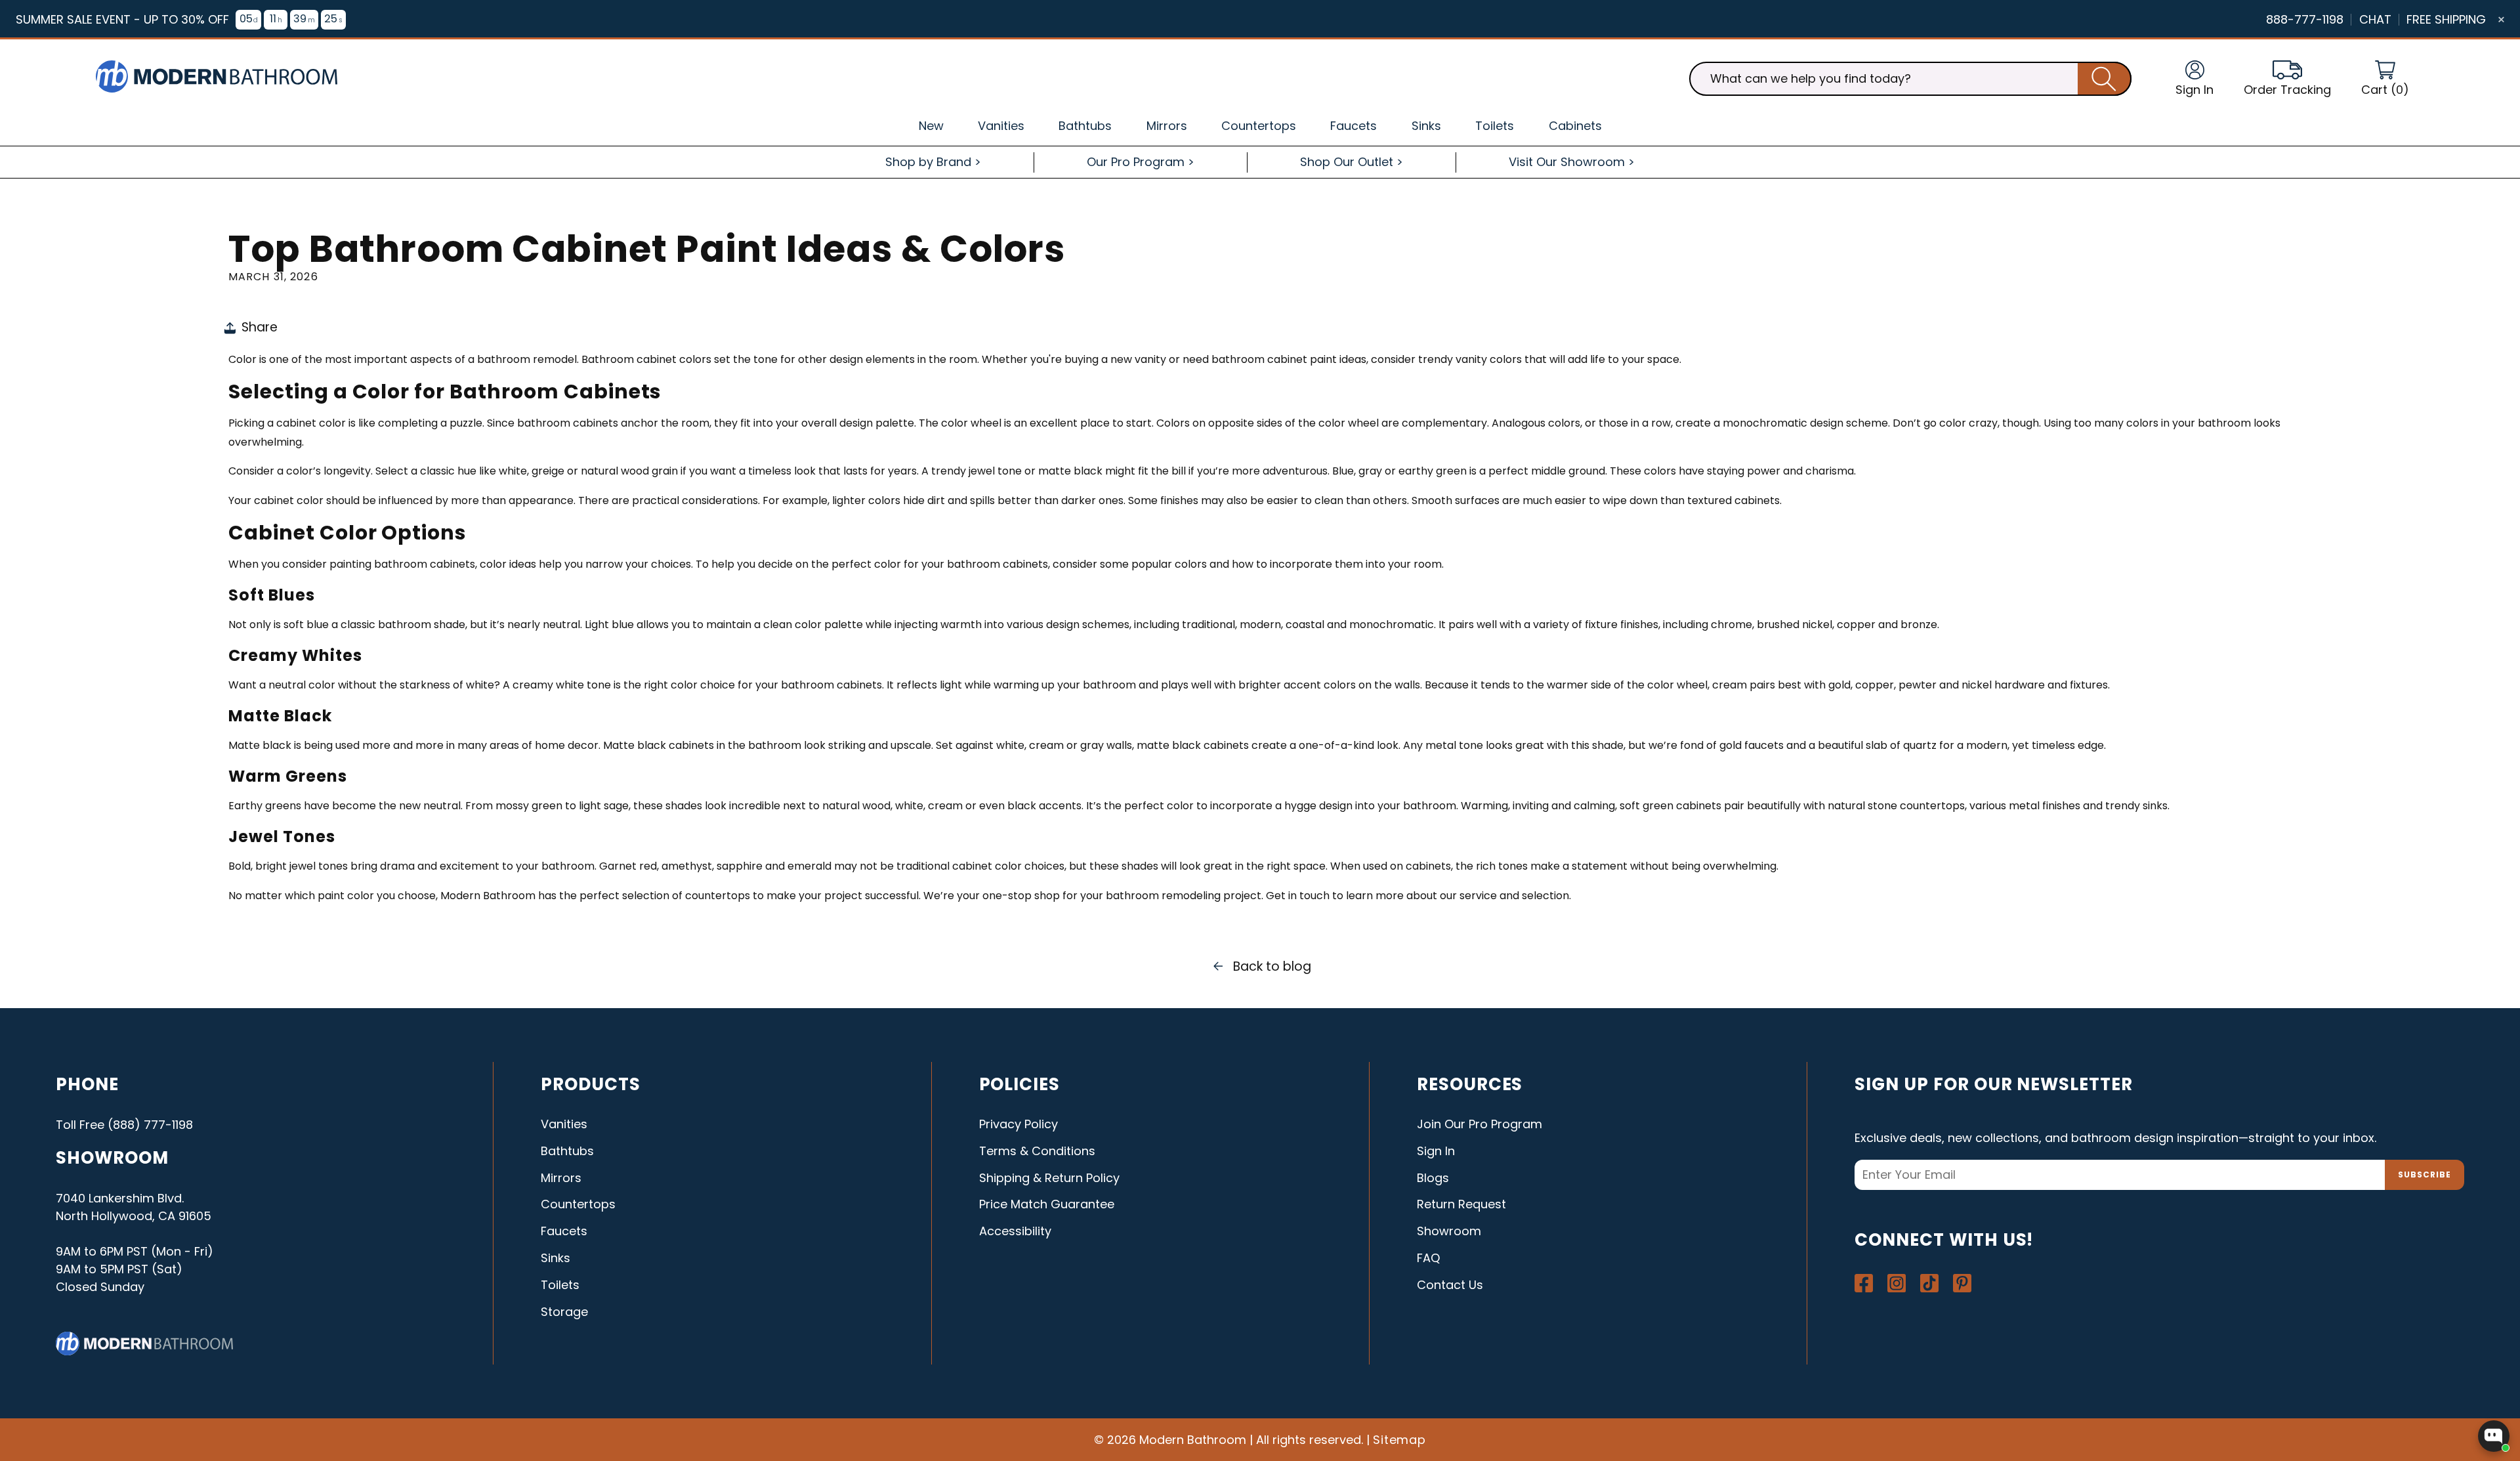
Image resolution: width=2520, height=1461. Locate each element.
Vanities (564, 1124)
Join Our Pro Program (1480, 1124)
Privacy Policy (1018, 1124)
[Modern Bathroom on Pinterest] (1962, 1283)
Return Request (1461, 1204)
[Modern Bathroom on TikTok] (1929, 1283)
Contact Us (1450, 1285)
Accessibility (1015, 1231)
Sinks (556, 1258)
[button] (2385, 79)
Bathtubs (567, 1151)
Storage (564, 1312)
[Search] (2105, 79)
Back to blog (1272, 966)
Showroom (1449, 1231)
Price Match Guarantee (1047, 1204)
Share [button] (260, 327)
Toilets (560, 1285)
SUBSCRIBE (2425, 1175)
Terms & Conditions (1037, 1151)
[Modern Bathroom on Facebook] (1864, 1283)
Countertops (578, 1204)
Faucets (564, 1231)
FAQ (1428, 1258)
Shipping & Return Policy (1049, 1178)
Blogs (1433, 1178)
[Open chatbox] (2494, 1436)
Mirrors (561, 1178)
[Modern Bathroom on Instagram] (1897, 1283)
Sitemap (1400, 1440)
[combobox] (1910, 79)
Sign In (1436, 1151)
